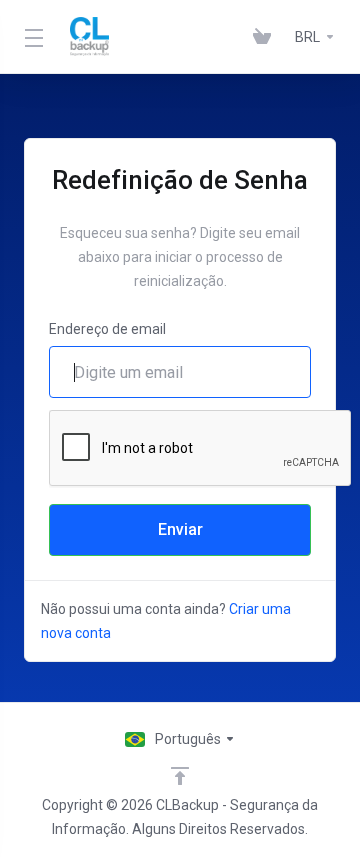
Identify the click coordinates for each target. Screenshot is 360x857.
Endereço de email (107, 329)
